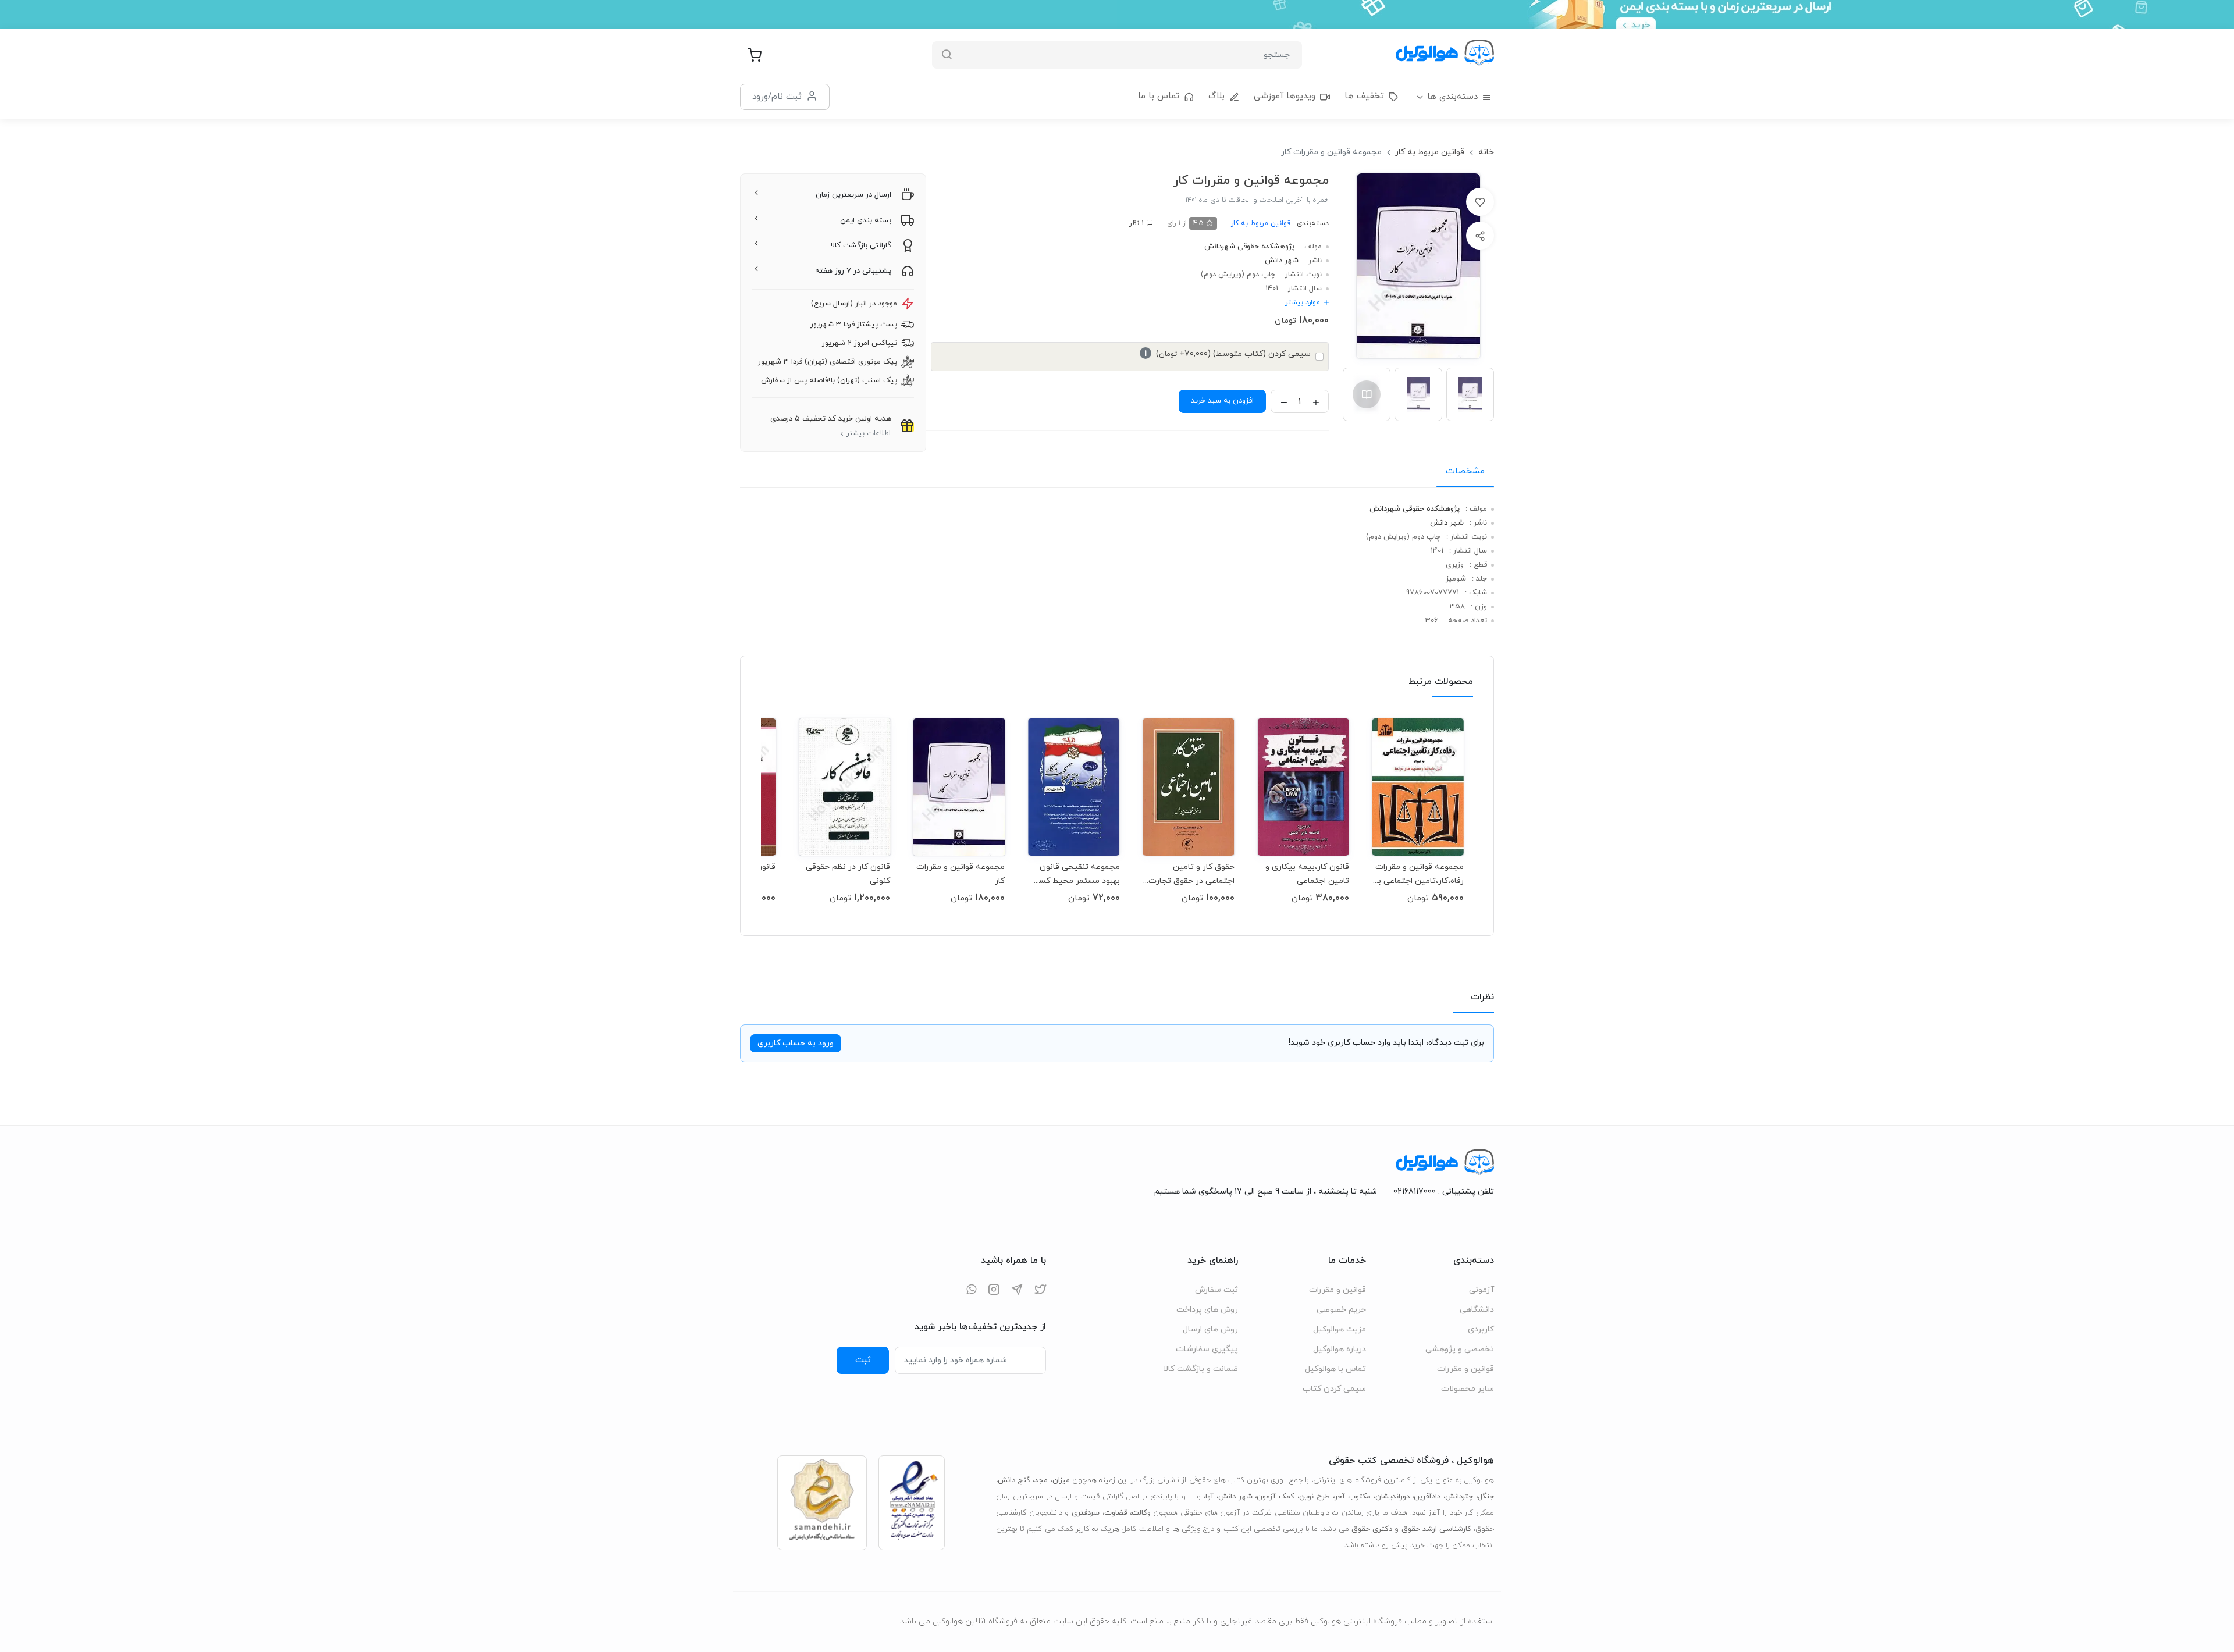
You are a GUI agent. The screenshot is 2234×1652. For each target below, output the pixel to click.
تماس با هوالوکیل (1335, 1369)
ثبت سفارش (1216, 1290)
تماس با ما (1159, 96)
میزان (1061, 1480)
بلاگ (1216, 96)
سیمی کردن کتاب (1334, 1389)
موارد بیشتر (1303, 302)
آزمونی (1481, 1290)
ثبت (863, 1360)
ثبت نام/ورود (777, 97)
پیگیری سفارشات (1207, 1349)
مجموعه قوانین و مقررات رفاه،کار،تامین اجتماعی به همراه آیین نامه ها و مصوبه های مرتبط (1418, 874)
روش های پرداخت (1207, 1310)
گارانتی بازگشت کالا (861, 245)
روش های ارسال (1210, 1329)
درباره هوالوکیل (1340, 1349)
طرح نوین (1315, 1497)
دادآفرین (1427, 1497)
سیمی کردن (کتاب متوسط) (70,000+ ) (1228, 354)
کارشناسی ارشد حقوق (1436, 1529)
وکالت (1141, 1513)
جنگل (1486, 1497)
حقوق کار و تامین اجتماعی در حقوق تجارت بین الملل (1191, 874)
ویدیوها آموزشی (1285, 96)
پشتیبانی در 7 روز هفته (853, 271)
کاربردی (1481, 1329)
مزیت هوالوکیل (1340, 1329)
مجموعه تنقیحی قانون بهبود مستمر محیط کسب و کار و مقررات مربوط (1075, 874)
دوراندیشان (1392, 1497)
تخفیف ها (1364, 96)
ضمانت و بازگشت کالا (1201, 1369)
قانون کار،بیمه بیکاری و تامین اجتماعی (1307, 874)
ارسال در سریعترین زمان (853, 195)
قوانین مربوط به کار (1430, 152)
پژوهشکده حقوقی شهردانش (1249, 247)
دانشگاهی (1477, 1310)
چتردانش (1459, 1497)
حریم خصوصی (1341, 1310)
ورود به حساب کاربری (796, 1043)
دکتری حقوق (1372, 1529)
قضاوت (1116, 1513)
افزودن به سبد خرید (1222, 401)
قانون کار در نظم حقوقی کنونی (848, 874)
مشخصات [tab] (1465, 471)
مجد (1041, 1480)
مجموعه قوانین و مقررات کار (961, 874)
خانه (1486, 152)
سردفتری (1086, 1513)
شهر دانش (1282, 261)
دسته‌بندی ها (1452, 97)
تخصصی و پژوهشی (1460, 1349)
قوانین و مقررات (1465, 1369)
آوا (1210, 1497)
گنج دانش (1014, 1480)
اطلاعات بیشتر (869, 433)
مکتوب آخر (1353, 1497)
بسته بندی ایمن (866, 220)
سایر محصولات (1468, 1389)
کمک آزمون (1276, 1497)
